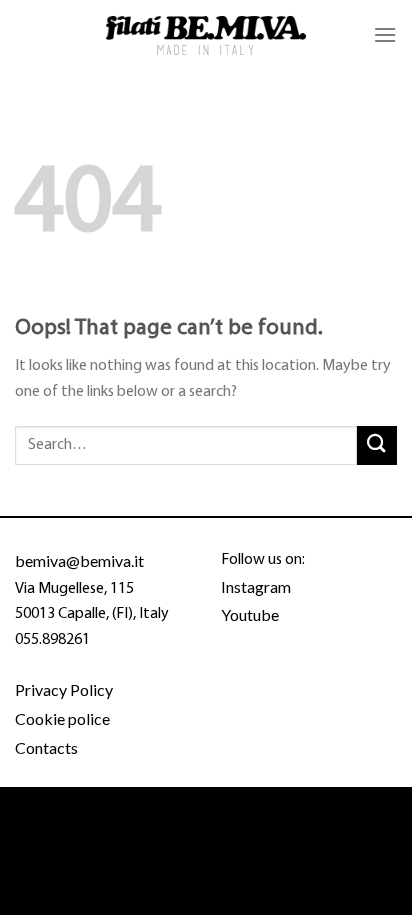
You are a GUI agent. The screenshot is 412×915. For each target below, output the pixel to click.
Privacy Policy (64, 689)
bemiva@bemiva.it (79, 560)
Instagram (256, 586)
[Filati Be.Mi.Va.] (206, 35)
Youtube (250, 614)
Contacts (46, 747)
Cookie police (62, 718)
